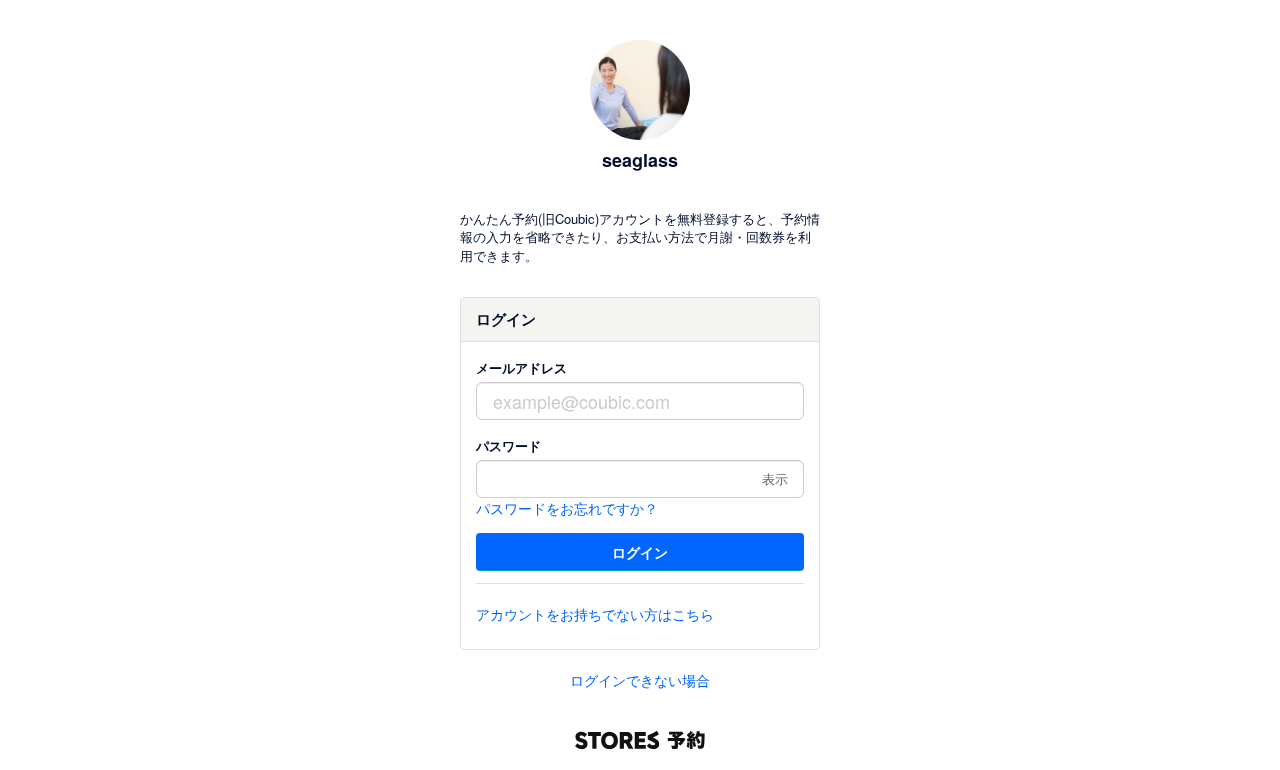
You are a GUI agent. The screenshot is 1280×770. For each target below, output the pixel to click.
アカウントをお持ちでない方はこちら (595, 614)
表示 (775, 478)
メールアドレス (521, 367)
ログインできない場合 (640, 680)
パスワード (508, 445)
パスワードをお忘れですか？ (567, 508)
